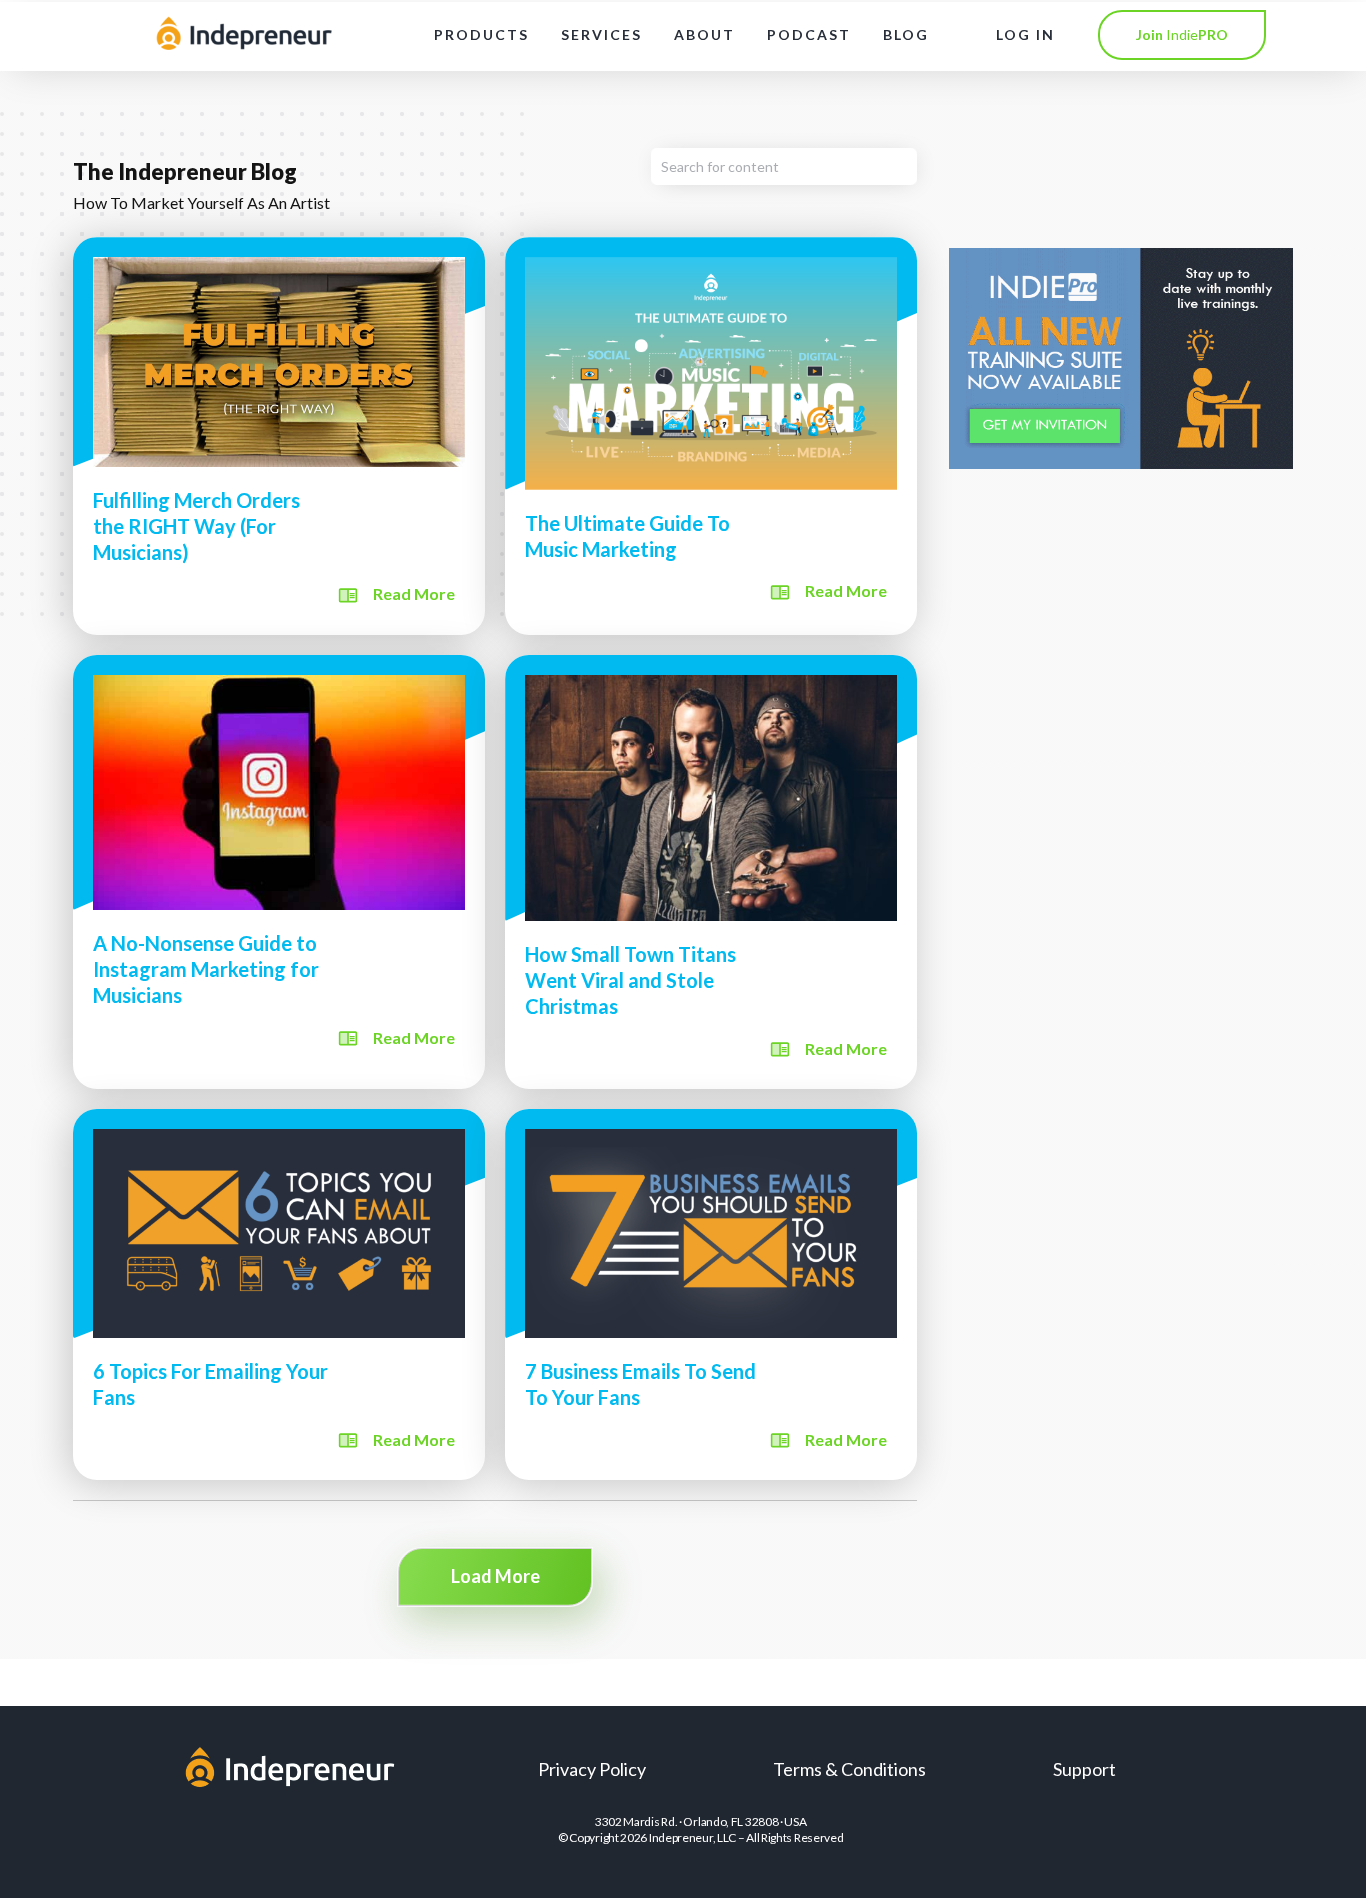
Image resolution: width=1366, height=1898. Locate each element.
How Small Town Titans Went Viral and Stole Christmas (711, 872)
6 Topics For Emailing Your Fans (279, 1294)
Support (1084, 1769)
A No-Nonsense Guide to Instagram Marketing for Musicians (279, 872)
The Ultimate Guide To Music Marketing (711, 435)
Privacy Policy (592, 1769)
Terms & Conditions (849, 1769)
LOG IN (1025, 34)
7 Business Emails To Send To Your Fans (711, 1294)
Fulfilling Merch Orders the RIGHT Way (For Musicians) (279, 435)
